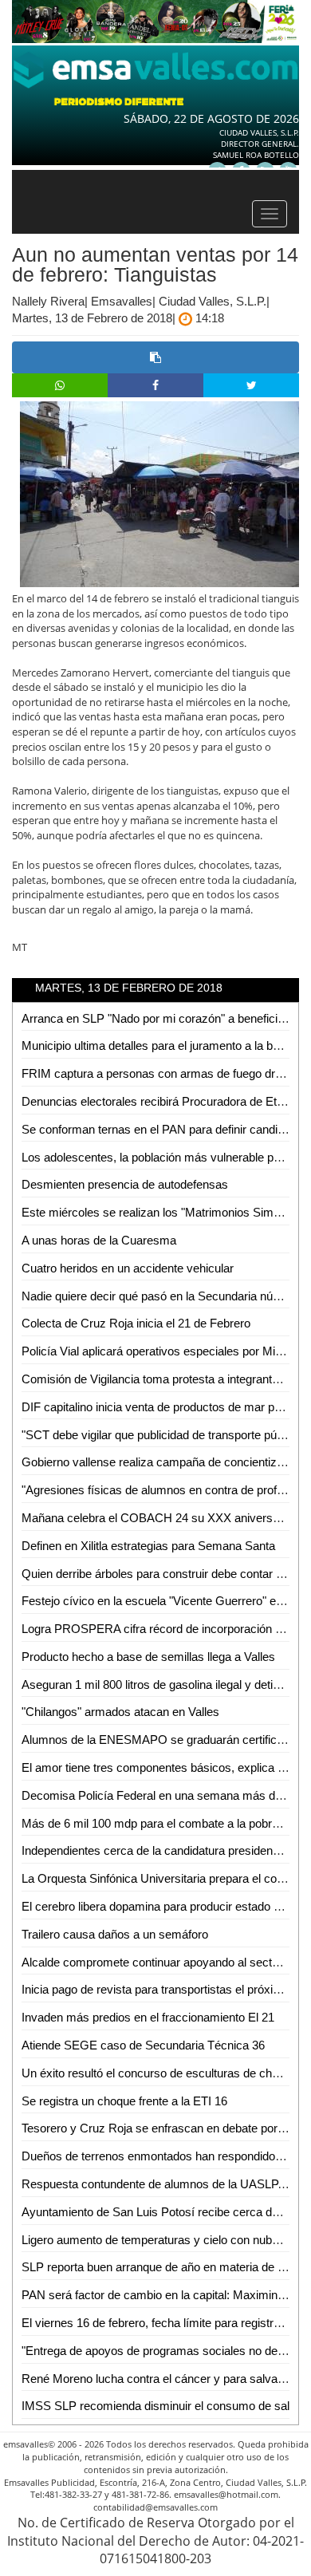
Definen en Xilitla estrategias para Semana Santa (148, 1546)
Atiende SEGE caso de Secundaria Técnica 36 (143, 2045)
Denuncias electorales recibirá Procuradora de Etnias (160, 1101)
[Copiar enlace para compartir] (155, 357)
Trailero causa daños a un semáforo (115, 1934)
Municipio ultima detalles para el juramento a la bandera (165, 1045)
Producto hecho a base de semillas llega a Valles (148, 1657)
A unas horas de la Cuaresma (99, 1240)
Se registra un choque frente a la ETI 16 (124, 2101)
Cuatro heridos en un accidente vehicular (128, 1268)
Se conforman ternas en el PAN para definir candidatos (164, 1129)
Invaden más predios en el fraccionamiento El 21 (148, 2017)
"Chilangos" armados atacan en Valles (120, 1712)
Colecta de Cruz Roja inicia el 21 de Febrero (136, 1323)
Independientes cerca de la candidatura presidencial (156, 1850)
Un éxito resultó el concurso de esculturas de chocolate (165, 2073)
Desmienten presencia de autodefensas (125, 1184)
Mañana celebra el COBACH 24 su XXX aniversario (157, 1518)
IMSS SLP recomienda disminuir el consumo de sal (155, 2406)
